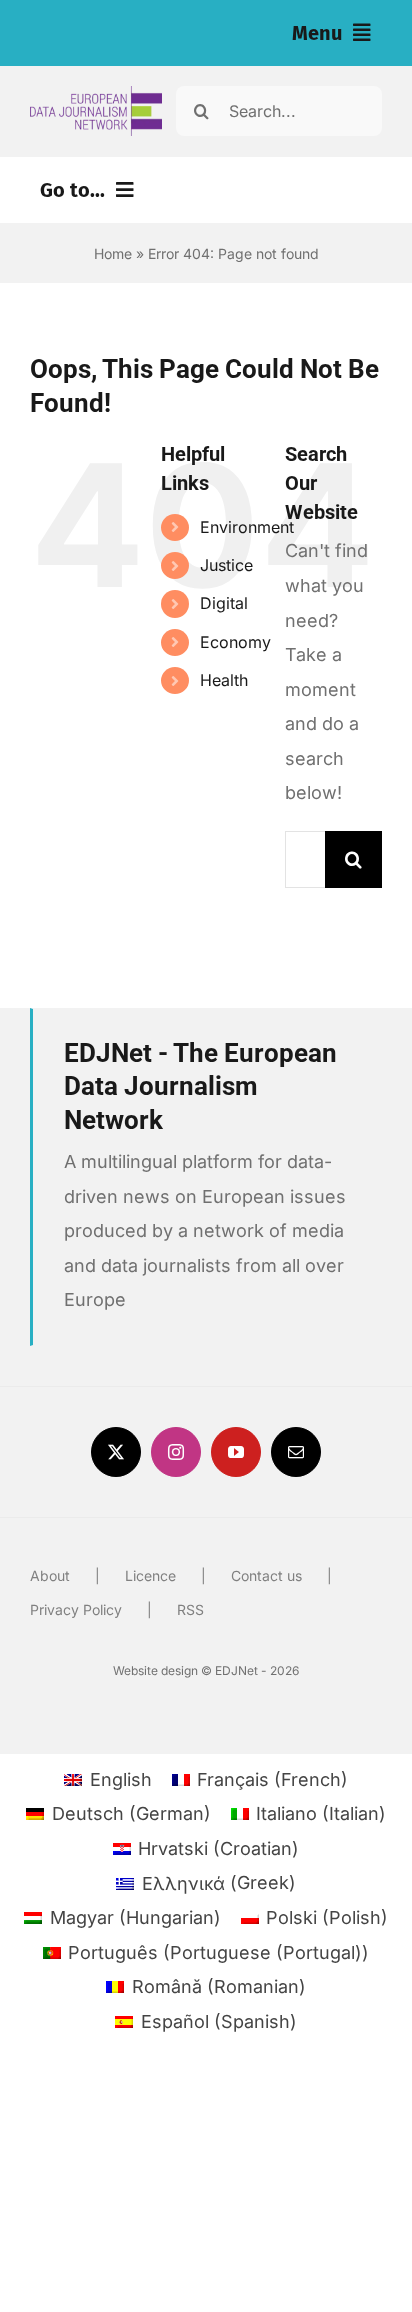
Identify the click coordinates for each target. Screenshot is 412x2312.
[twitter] (116, 1452)
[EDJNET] (96, 94)
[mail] (296, 1452)
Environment (247, 527)
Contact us (266, 1575)
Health (224, 680)
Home (113, 253)
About (50, 1575)
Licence (150, 1575)
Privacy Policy (76, 1609)
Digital (224, 603)
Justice (226, 565)
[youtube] (236, 1452)
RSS (190, 1609)
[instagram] (176, 1452)
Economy (235, 642)
